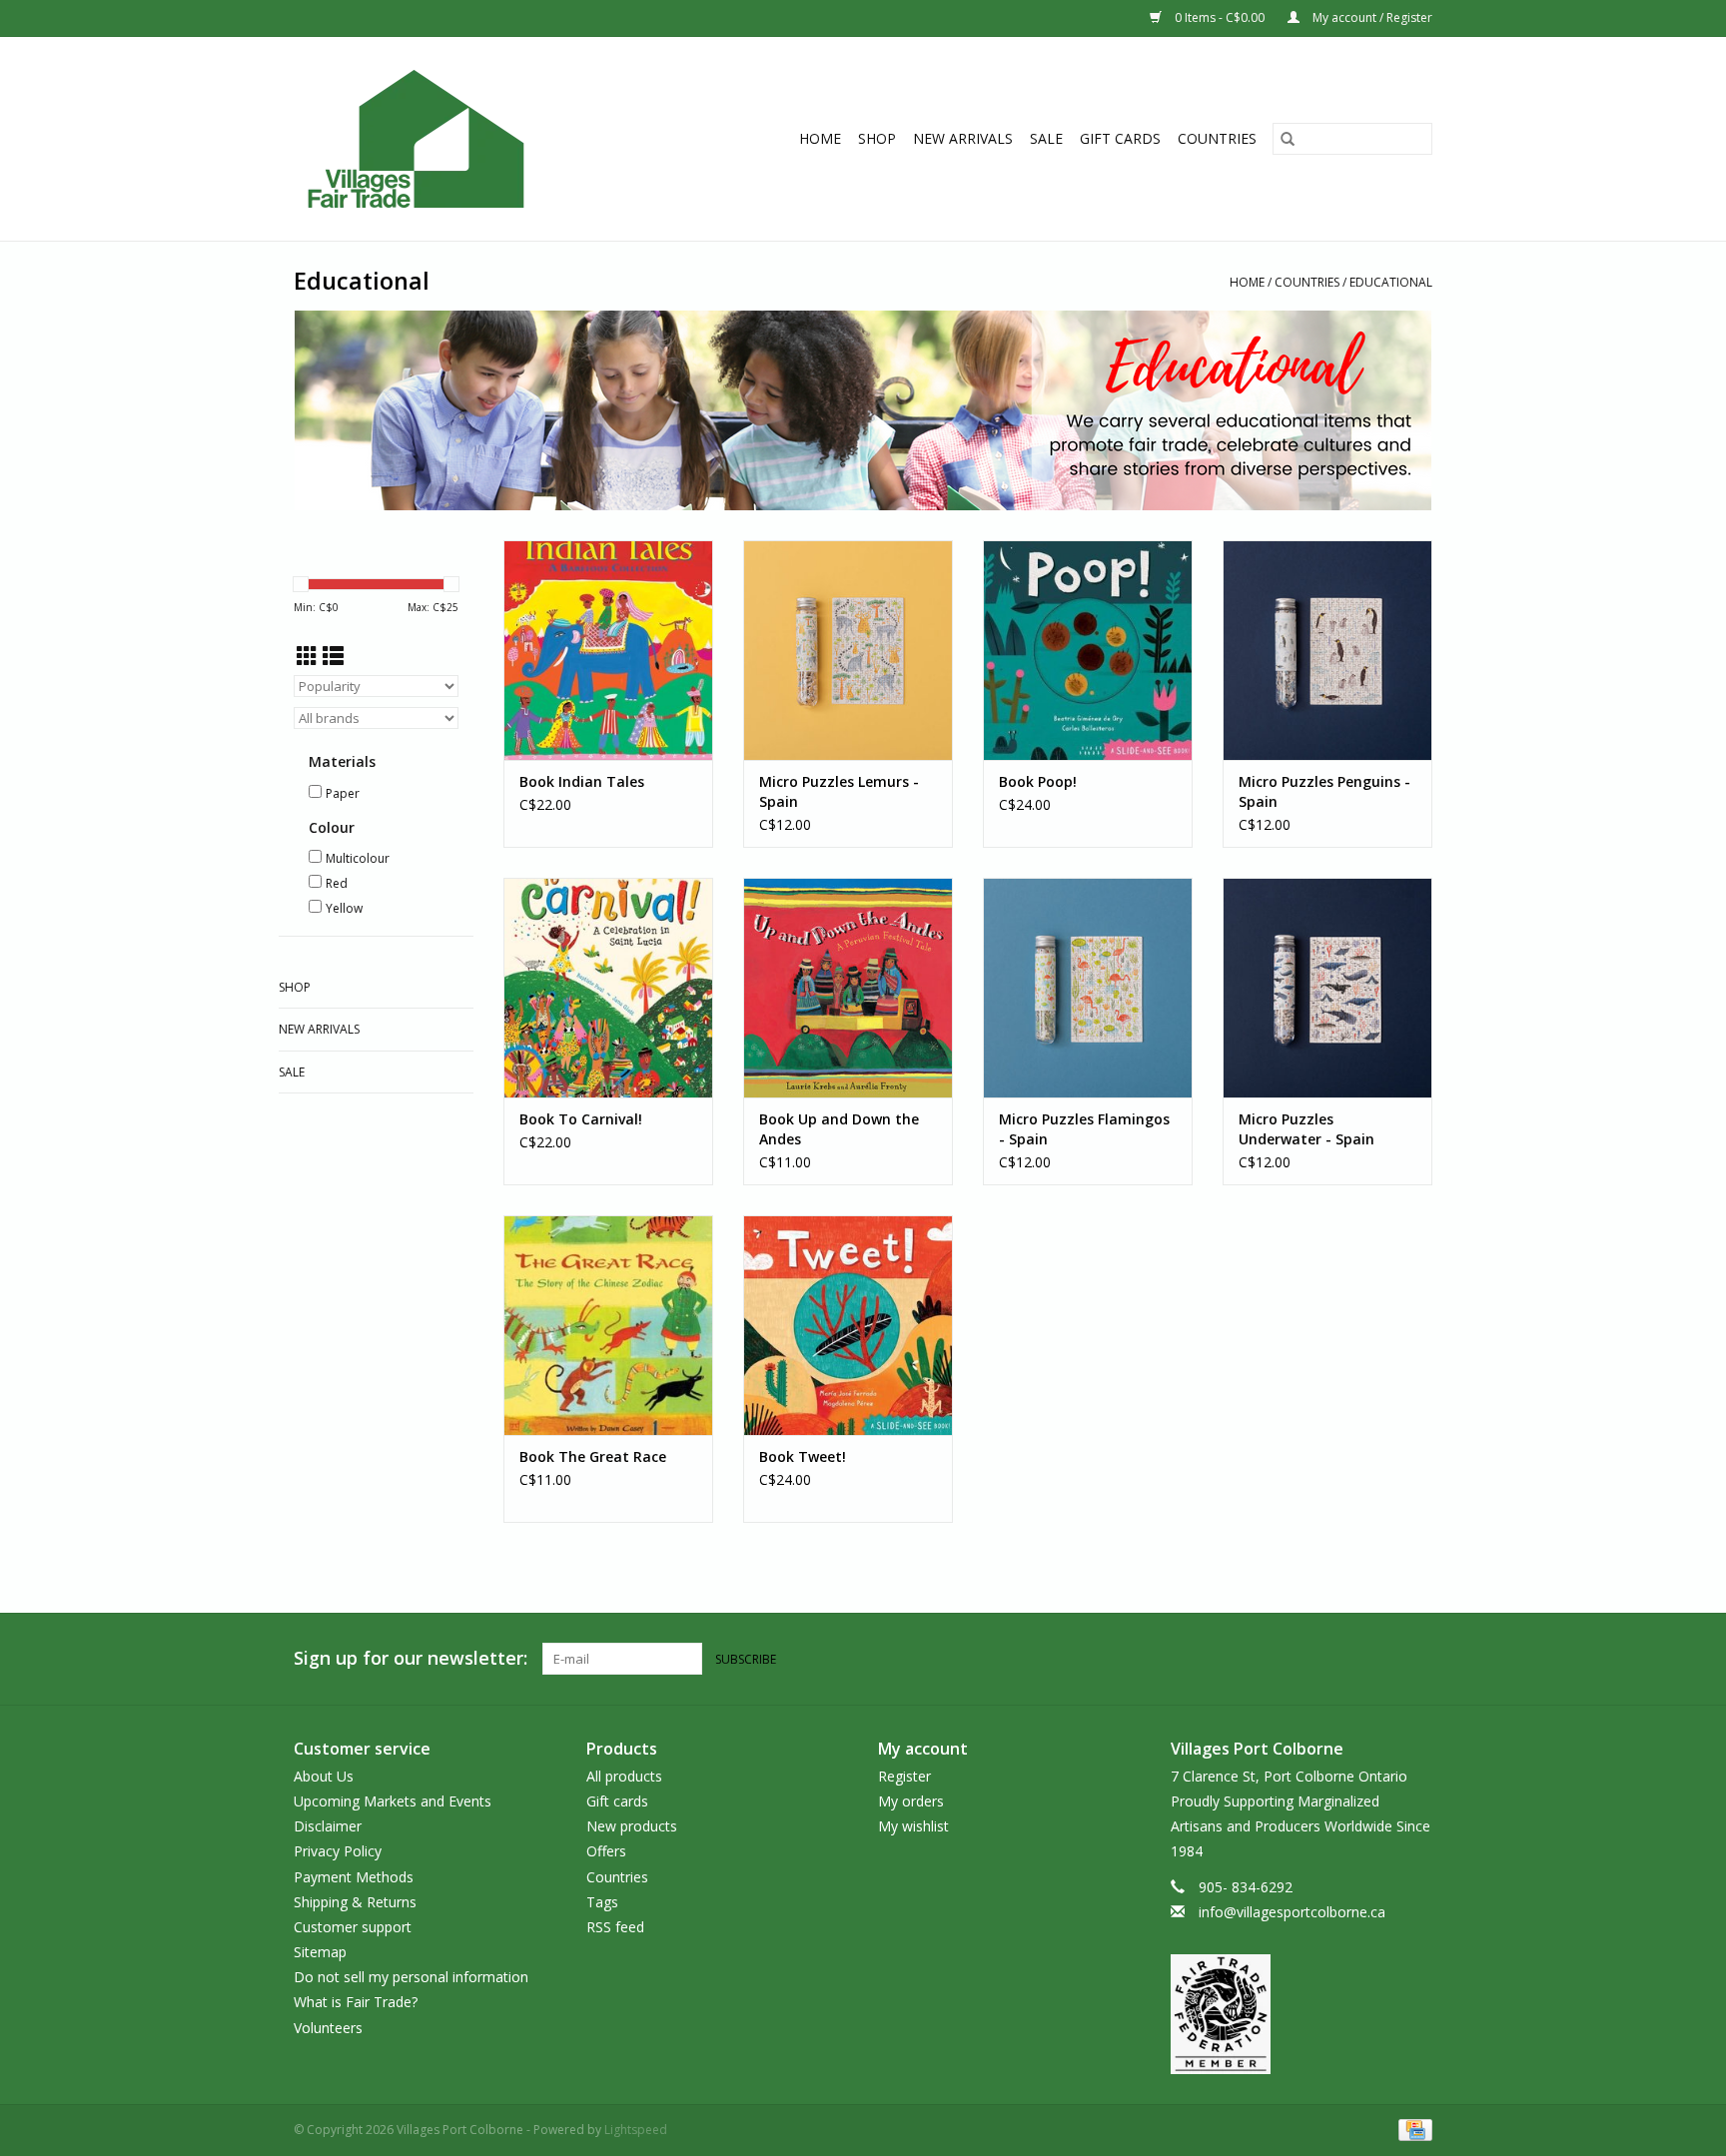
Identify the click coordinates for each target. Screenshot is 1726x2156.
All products (624, 1776)
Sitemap (320, 1952)
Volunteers (328, 2028)
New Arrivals (963, 138)
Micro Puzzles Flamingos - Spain (1084, 1129)
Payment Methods (354, 1877)
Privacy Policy (338, 1851)
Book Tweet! (803, 1456)
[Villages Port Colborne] (451, 139)
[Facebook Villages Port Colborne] (1380, 1659)
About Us (324, 1776)
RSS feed (615, 1927)
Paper (343, 793)
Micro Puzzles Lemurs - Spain (839, 791)
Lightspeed (636, 2130)
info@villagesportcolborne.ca (1292, 1912)
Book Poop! (1038, 781)
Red (337, 883)
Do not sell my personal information (411, 1977)
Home (820, 138)
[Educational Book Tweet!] (848, 1325)
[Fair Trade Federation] (1302, 2014)
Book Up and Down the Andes (839, 1129)
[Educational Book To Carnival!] (608, 988)
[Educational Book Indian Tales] (608, 650)
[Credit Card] (1412, 2129)
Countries (1217, 138)
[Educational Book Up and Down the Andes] (848, 988)
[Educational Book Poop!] (1088, 650)
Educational (1391, 282)
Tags (602, 1902)
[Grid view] (307, 656)
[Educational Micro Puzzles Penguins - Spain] (1327, 650)
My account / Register (1371, 17)
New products (632, 1826)
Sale (1046, 138)
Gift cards (1120, 138)
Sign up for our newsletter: (411, 1658)
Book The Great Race (593, 1456)
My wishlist (913, 1826)
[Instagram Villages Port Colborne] (1416, 1659)
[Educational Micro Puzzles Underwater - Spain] (1327, 988)
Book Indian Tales (582, 781)
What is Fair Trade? (356, 2002)
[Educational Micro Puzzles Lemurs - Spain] (848, 650)
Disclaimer (328, 1826)
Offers (606, 1851)
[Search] (1288, 139)
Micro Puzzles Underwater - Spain (1306, 1129)
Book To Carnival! (581, 1119)
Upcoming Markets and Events (393, 1801)
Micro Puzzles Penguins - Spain (1324, 791)
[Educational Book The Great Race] (608, 1325)
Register (904, 1776)
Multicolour (358, 858)
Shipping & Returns (355, 1902)
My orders (911, 1801)
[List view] (333, 656)
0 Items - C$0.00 (1220, 17)
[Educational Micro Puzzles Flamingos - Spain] (1088, 988)
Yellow (344, 908)
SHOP (877, 138)
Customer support (353, 1927)
